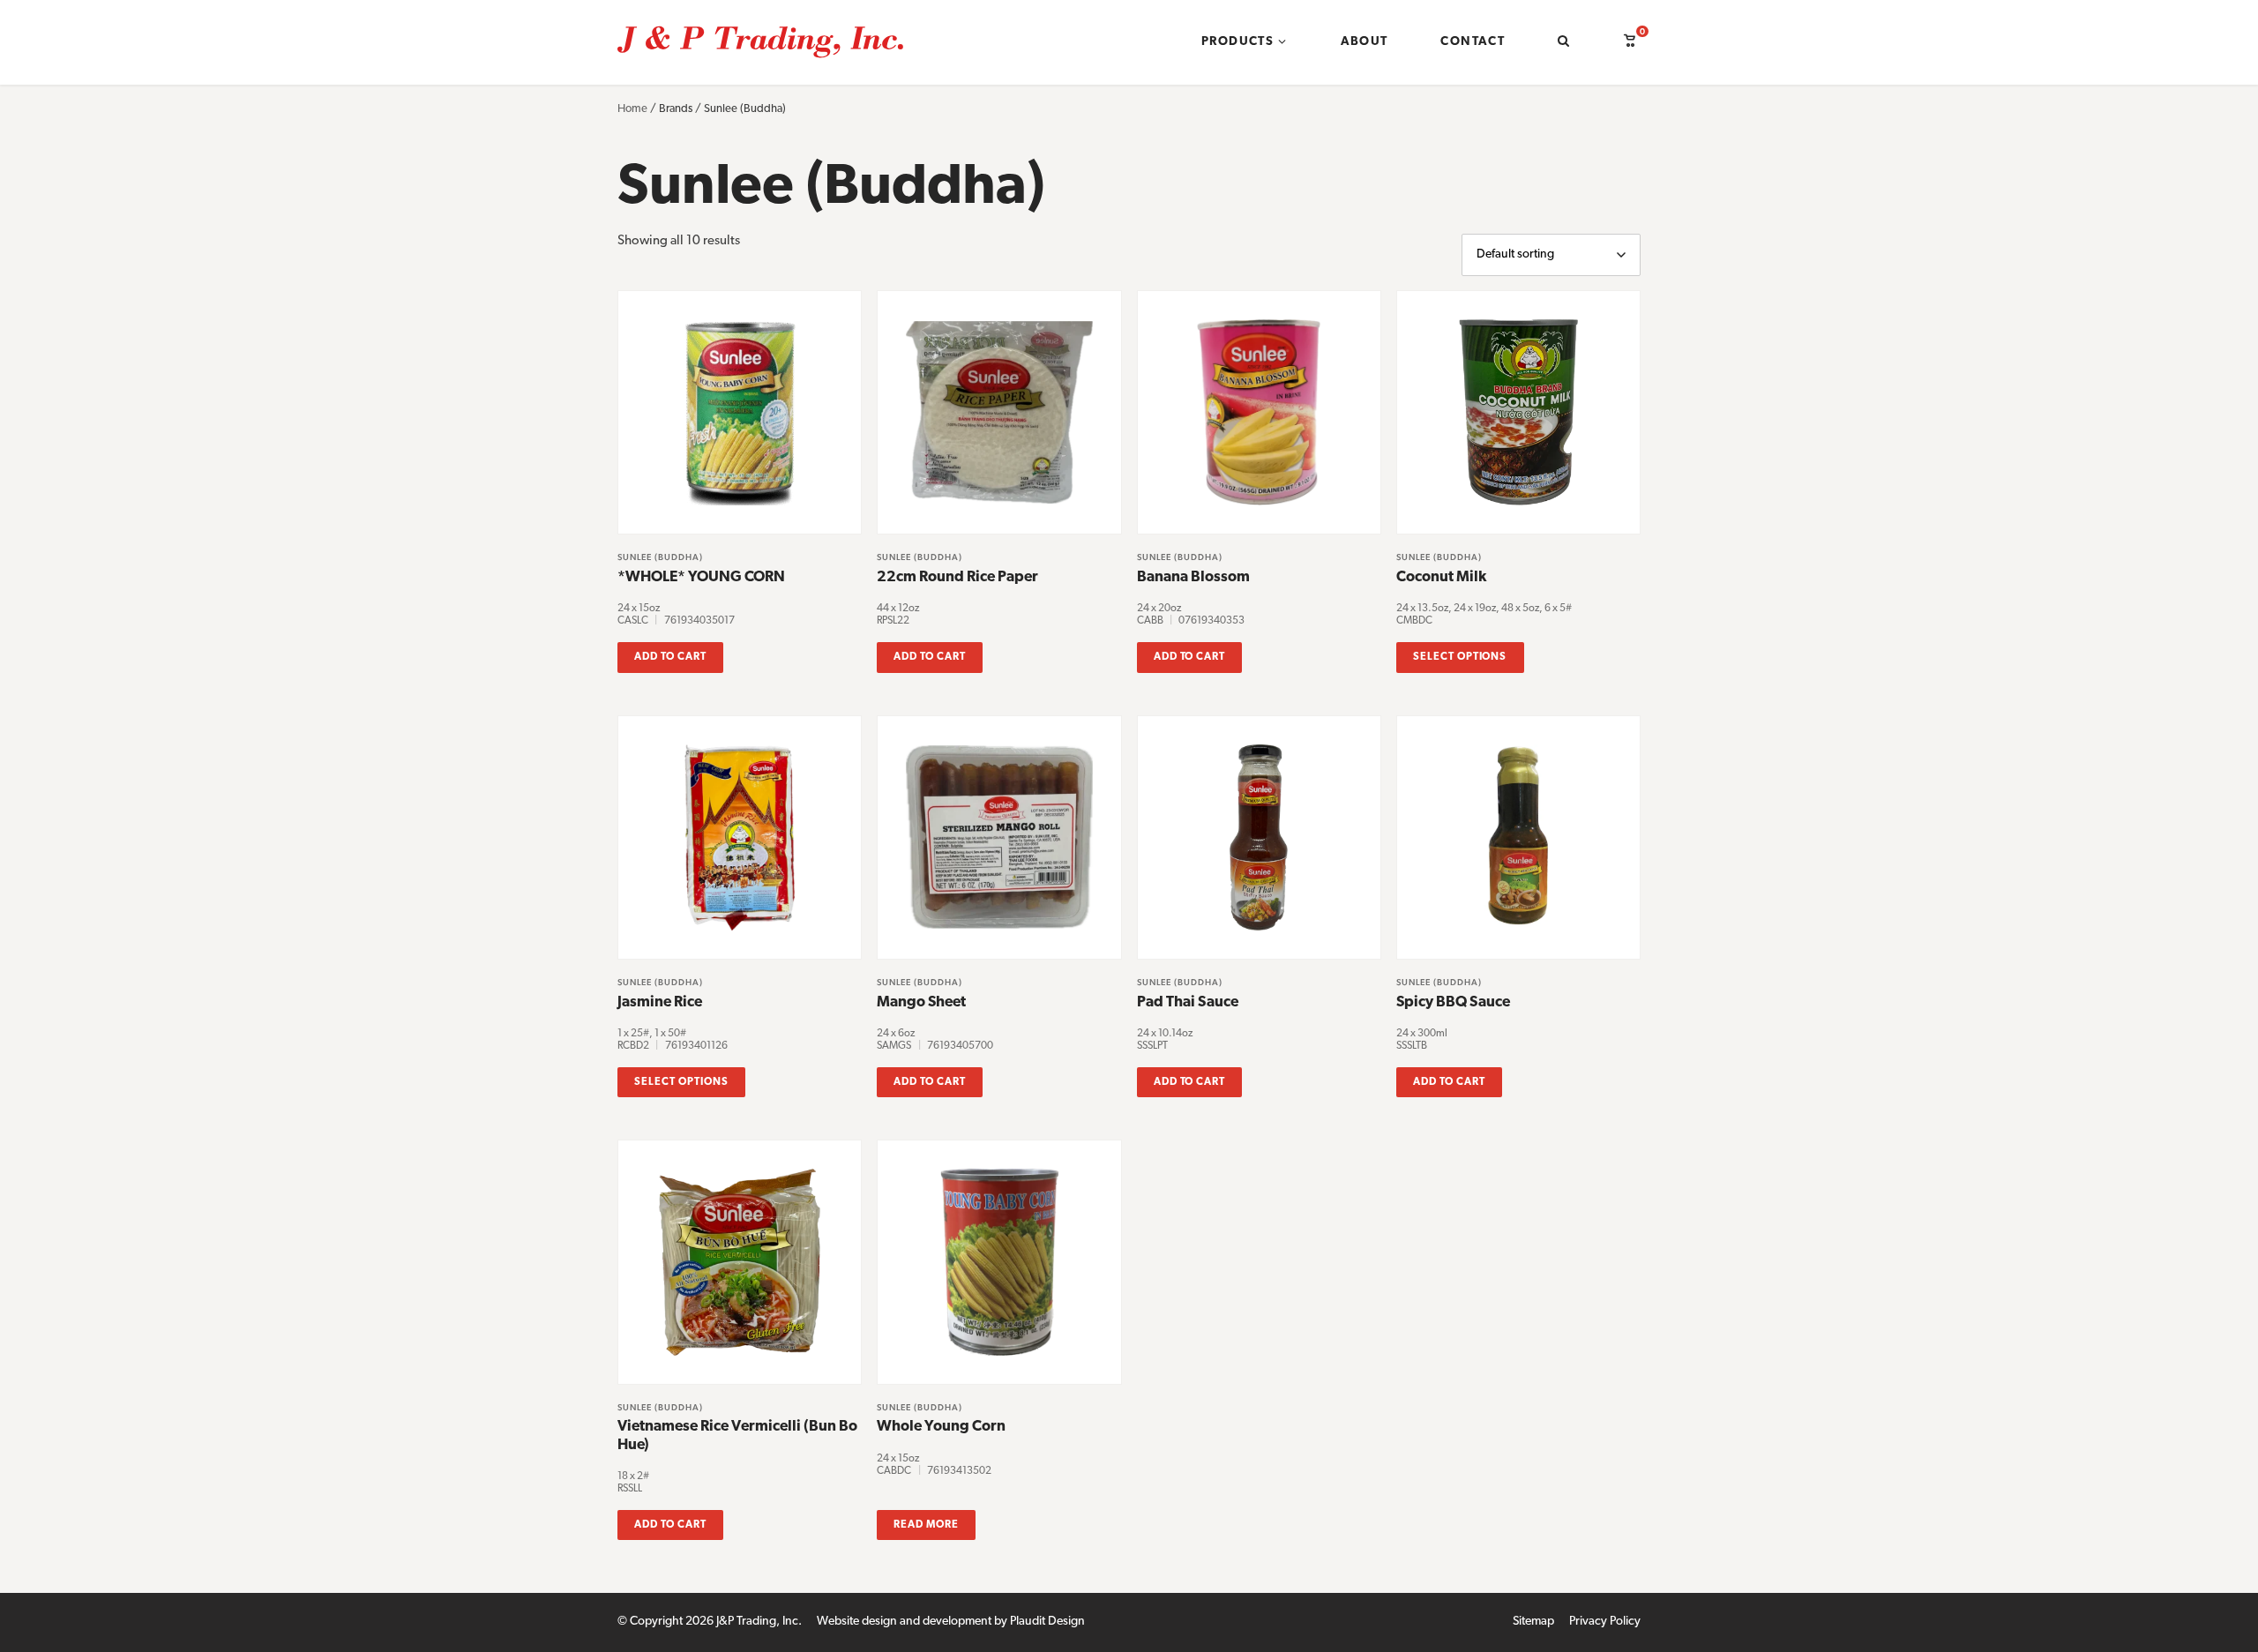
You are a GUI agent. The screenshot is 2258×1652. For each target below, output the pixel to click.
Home (632, 109)
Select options (1460, 657)
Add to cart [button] (670, 657)
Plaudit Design (1047, 1622)
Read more (926, 1525)
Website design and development (904, 1622)
